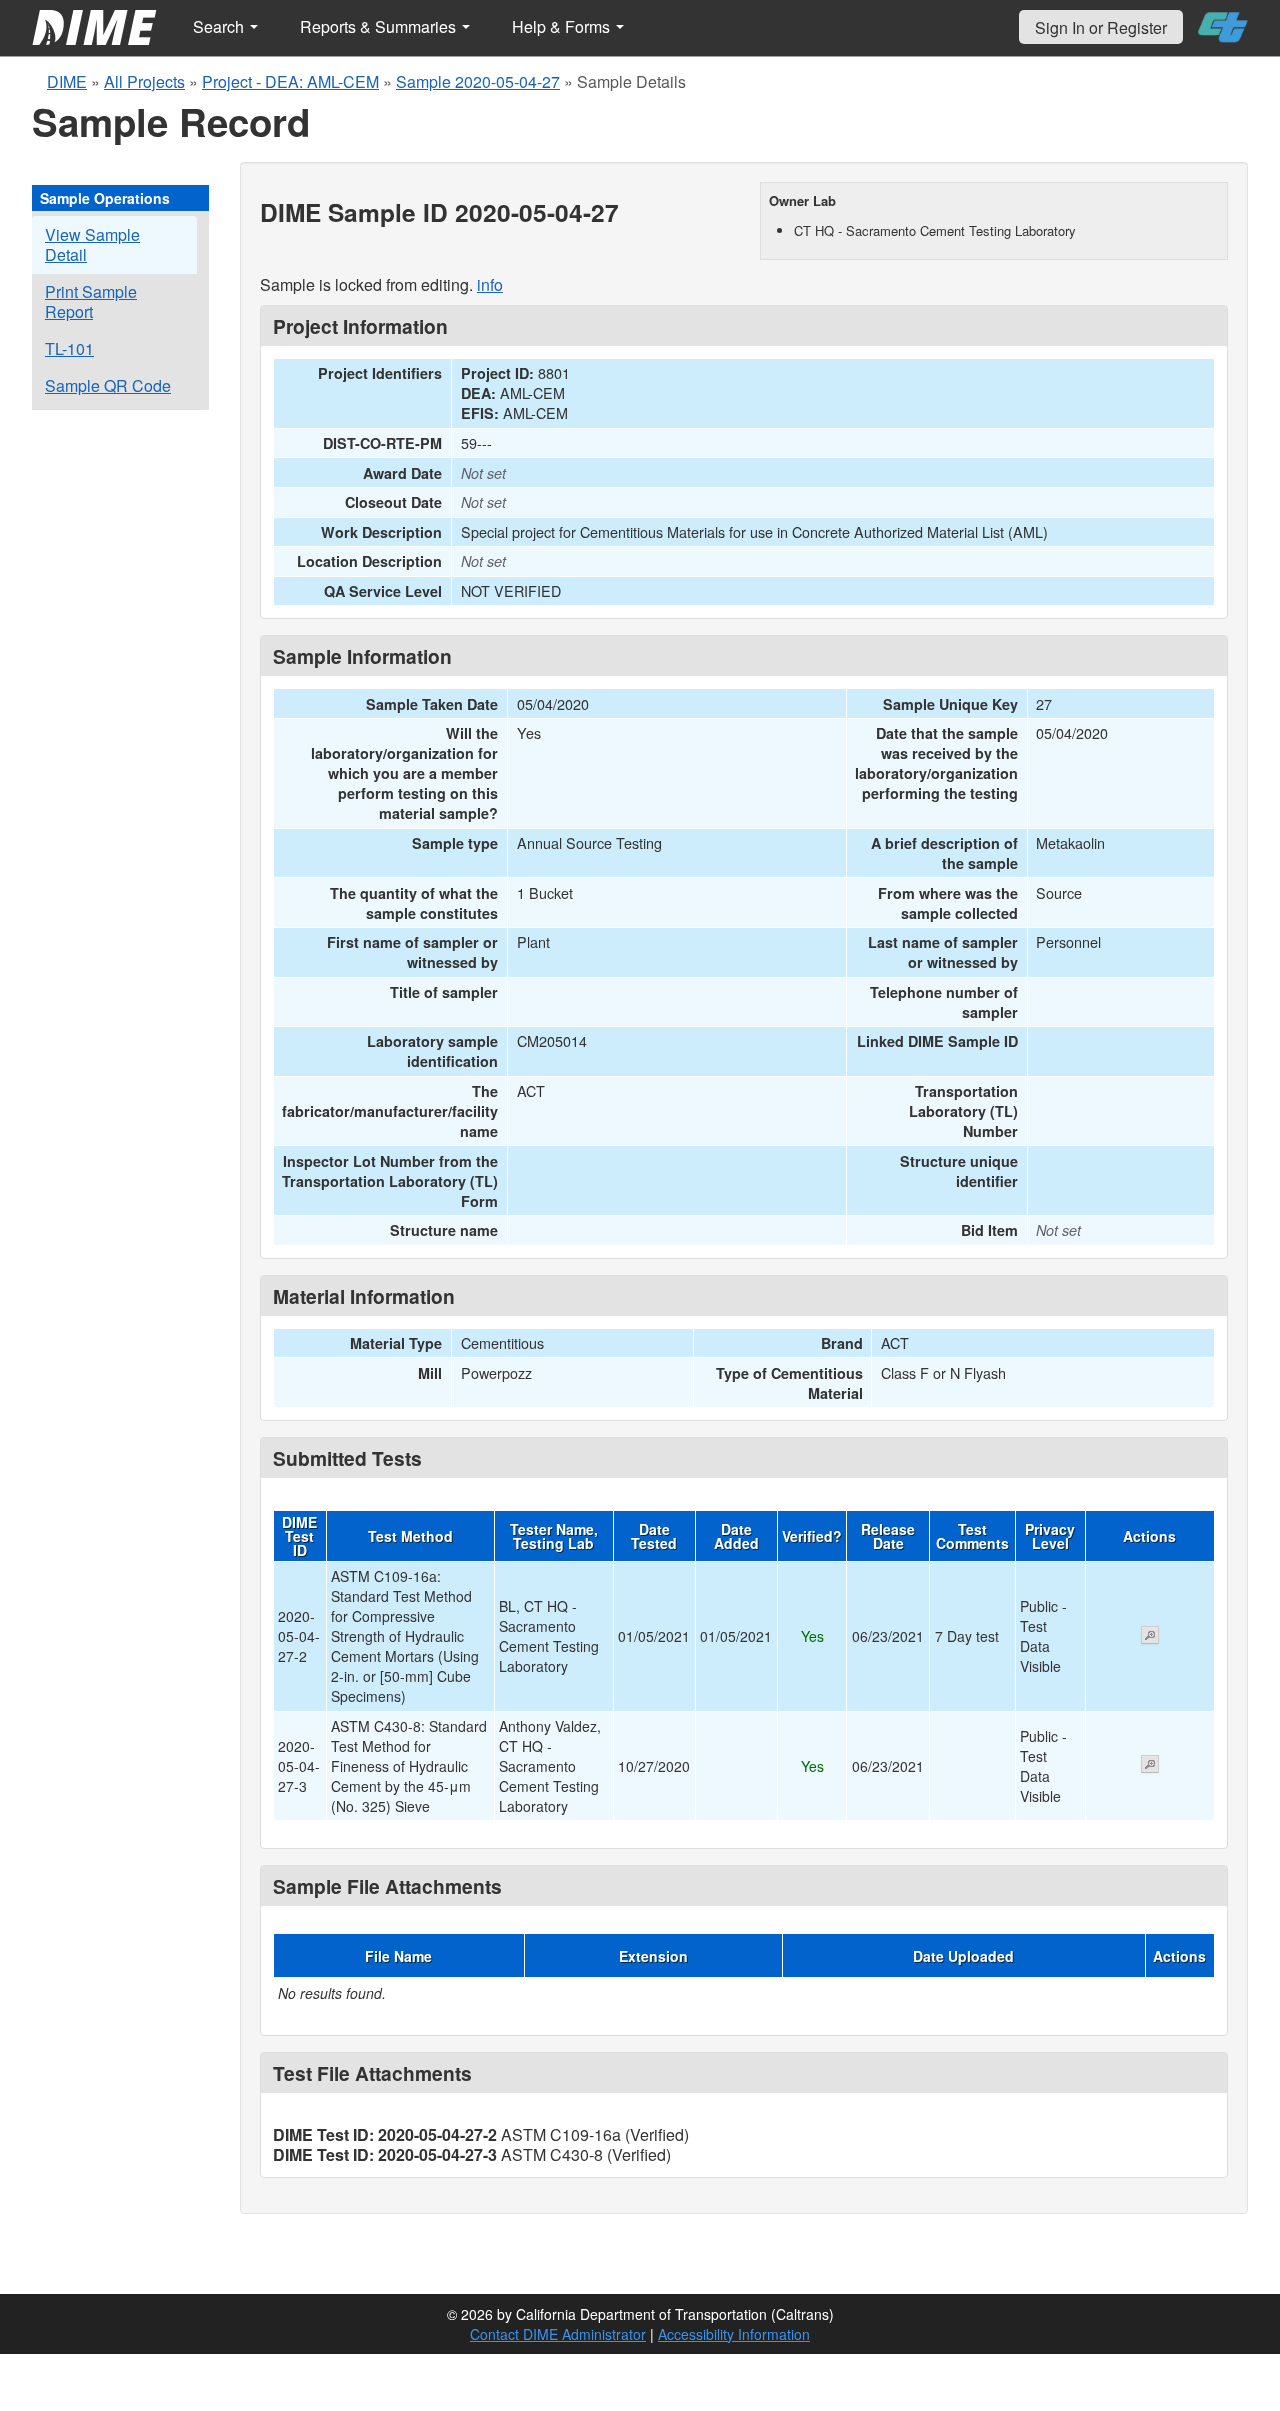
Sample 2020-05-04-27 (478, 81)
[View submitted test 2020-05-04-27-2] (1150, 1637)
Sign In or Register (1101, 27)
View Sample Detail (92, 244)
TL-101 (69, 348)
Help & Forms (563, 26)
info (490, 284)
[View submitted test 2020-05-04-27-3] (1150, 1766)
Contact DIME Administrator (558, 2334)
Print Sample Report (91, 301)
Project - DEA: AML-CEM (290, 81)
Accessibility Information (734, 2334)
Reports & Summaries (380, 26)
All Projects (144, 81)
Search (220, 26)
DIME (67, 81)
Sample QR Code (108, 385)
